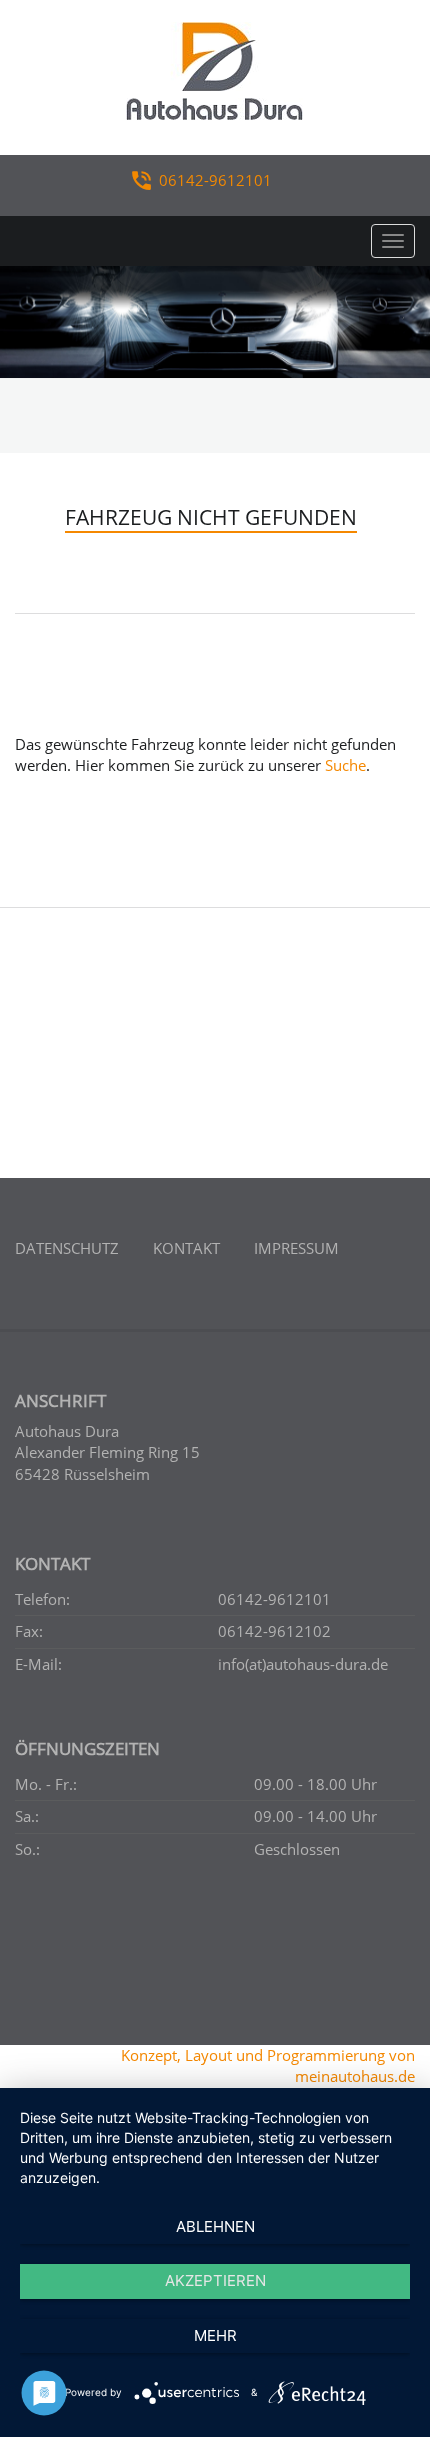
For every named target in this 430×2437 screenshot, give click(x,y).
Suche (345, 765)
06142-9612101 (215, 180)
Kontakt (186, 1248)
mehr (215, 2335)
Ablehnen (215, 2226)
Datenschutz (67, 1248)
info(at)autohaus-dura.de (303, 1664)
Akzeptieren (215, 2280)
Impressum (296, 1248)
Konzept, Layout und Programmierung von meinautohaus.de (268, 2065)
